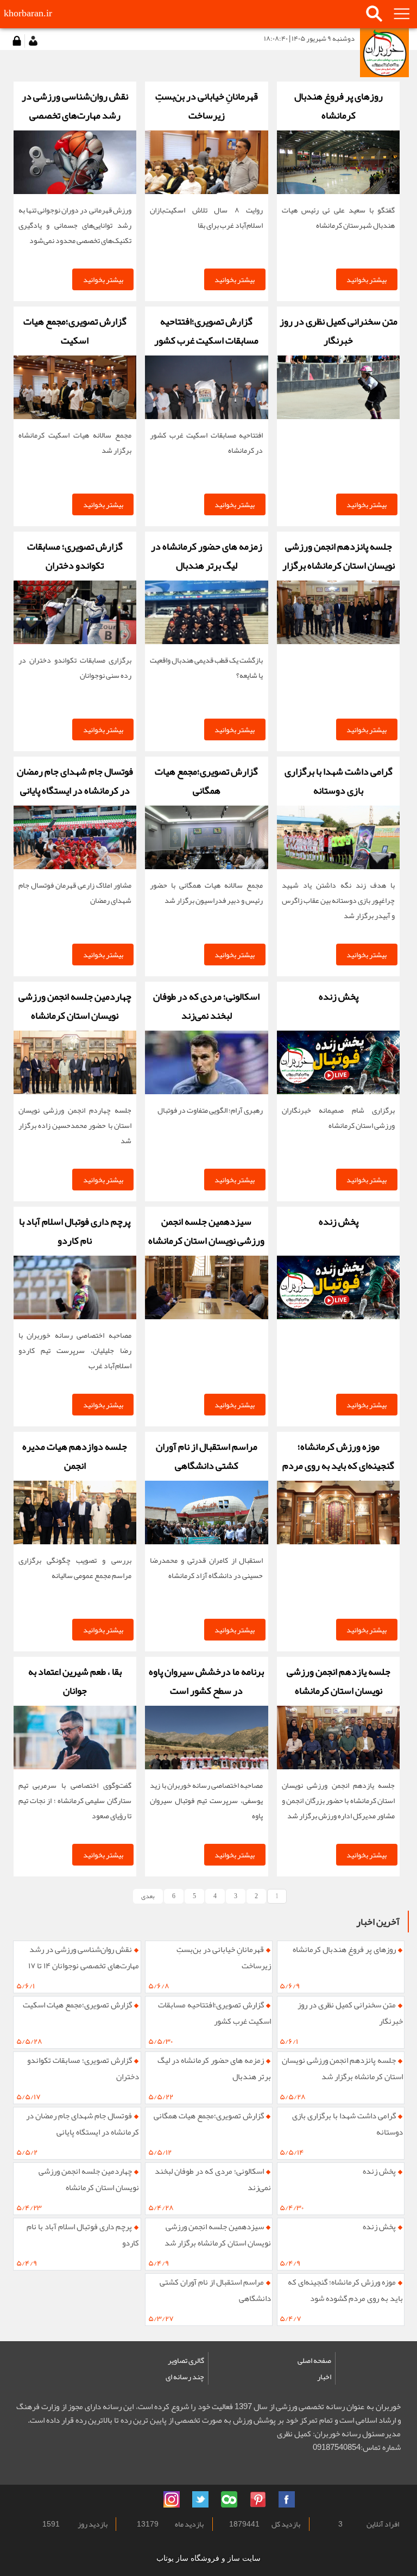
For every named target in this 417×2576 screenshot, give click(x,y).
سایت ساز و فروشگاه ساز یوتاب (208, 2558)
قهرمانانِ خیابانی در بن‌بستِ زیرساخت (224, 1957)
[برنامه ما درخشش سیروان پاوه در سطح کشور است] (206, 1738)
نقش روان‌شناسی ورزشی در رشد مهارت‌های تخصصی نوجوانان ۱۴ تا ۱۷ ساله (84, 1960)
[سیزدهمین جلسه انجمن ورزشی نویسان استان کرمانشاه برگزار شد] (206, 1287)
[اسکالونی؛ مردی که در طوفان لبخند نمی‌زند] (206, 1062)
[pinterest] (258, 2499)
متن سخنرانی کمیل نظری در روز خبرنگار (350, 2013)
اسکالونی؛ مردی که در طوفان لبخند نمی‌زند (213, 2179)
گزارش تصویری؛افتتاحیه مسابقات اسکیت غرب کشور (214, 2013)
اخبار (324, 2377)
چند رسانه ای (185, 2377)
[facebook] (287, 2499)
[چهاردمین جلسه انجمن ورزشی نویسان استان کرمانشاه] (75, 1062)
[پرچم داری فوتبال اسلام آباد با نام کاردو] (75, 1287)
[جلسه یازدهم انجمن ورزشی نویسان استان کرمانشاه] (338, 1738)
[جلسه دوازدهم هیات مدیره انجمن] (75, 1512)
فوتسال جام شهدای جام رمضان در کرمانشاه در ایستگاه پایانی (83, 2124)
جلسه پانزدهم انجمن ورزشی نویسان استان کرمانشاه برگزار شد (342, 2068)
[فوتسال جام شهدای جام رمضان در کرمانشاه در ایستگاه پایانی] (75, 837)
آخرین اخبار (378, 1922)
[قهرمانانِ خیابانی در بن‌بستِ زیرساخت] (206, 162)
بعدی (148, 1896)
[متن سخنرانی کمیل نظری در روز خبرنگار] (338, 387)
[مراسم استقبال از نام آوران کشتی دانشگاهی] (206, 1512)
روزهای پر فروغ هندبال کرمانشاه (344, 1949)
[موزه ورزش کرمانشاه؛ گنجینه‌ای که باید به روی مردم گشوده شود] (338, 1512)
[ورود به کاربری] (16, 41)
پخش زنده (379, 2171)
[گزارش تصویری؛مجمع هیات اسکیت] (75, 387)
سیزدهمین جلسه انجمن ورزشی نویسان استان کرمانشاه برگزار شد (218, 2235)
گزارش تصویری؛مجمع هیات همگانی (209, 2116)
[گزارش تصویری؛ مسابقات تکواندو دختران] (75, 612)
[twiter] (200, 2499)
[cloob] (229, 2499)
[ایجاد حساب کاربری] (33, 41)
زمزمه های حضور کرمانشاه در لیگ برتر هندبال (214, 2068)
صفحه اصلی (314, 2360)
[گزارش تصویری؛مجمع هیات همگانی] (206, 837)
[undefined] (143, 2498)
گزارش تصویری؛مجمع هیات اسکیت (77, 2005)
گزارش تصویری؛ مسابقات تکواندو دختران (83, 2068)
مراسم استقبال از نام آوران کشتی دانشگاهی (215, 2290)
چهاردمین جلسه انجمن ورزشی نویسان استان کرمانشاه (89, 2179)
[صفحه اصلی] (384, 53)
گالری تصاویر (186, 2360)
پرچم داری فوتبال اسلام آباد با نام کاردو (83, 2235)
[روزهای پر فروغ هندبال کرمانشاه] (338, 162)
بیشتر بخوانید (367, 279)
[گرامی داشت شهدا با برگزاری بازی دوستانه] (338, 837)
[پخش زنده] (338, 1062)
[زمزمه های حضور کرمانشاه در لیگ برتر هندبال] (206, 612)
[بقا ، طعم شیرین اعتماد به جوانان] (75, 1738)
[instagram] (172, 2499)
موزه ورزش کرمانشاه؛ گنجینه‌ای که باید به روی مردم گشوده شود (345, 2290)
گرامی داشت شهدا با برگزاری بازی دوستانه (347, 2124)
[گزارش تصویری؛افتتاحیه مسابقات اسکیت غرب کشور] (206, 387)
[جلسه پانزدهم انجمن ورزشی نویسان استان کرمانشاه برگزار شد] (338, 612)
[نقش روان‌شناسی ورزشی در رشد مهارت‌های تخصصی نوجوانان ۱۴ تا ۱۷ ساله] (75, 162)
